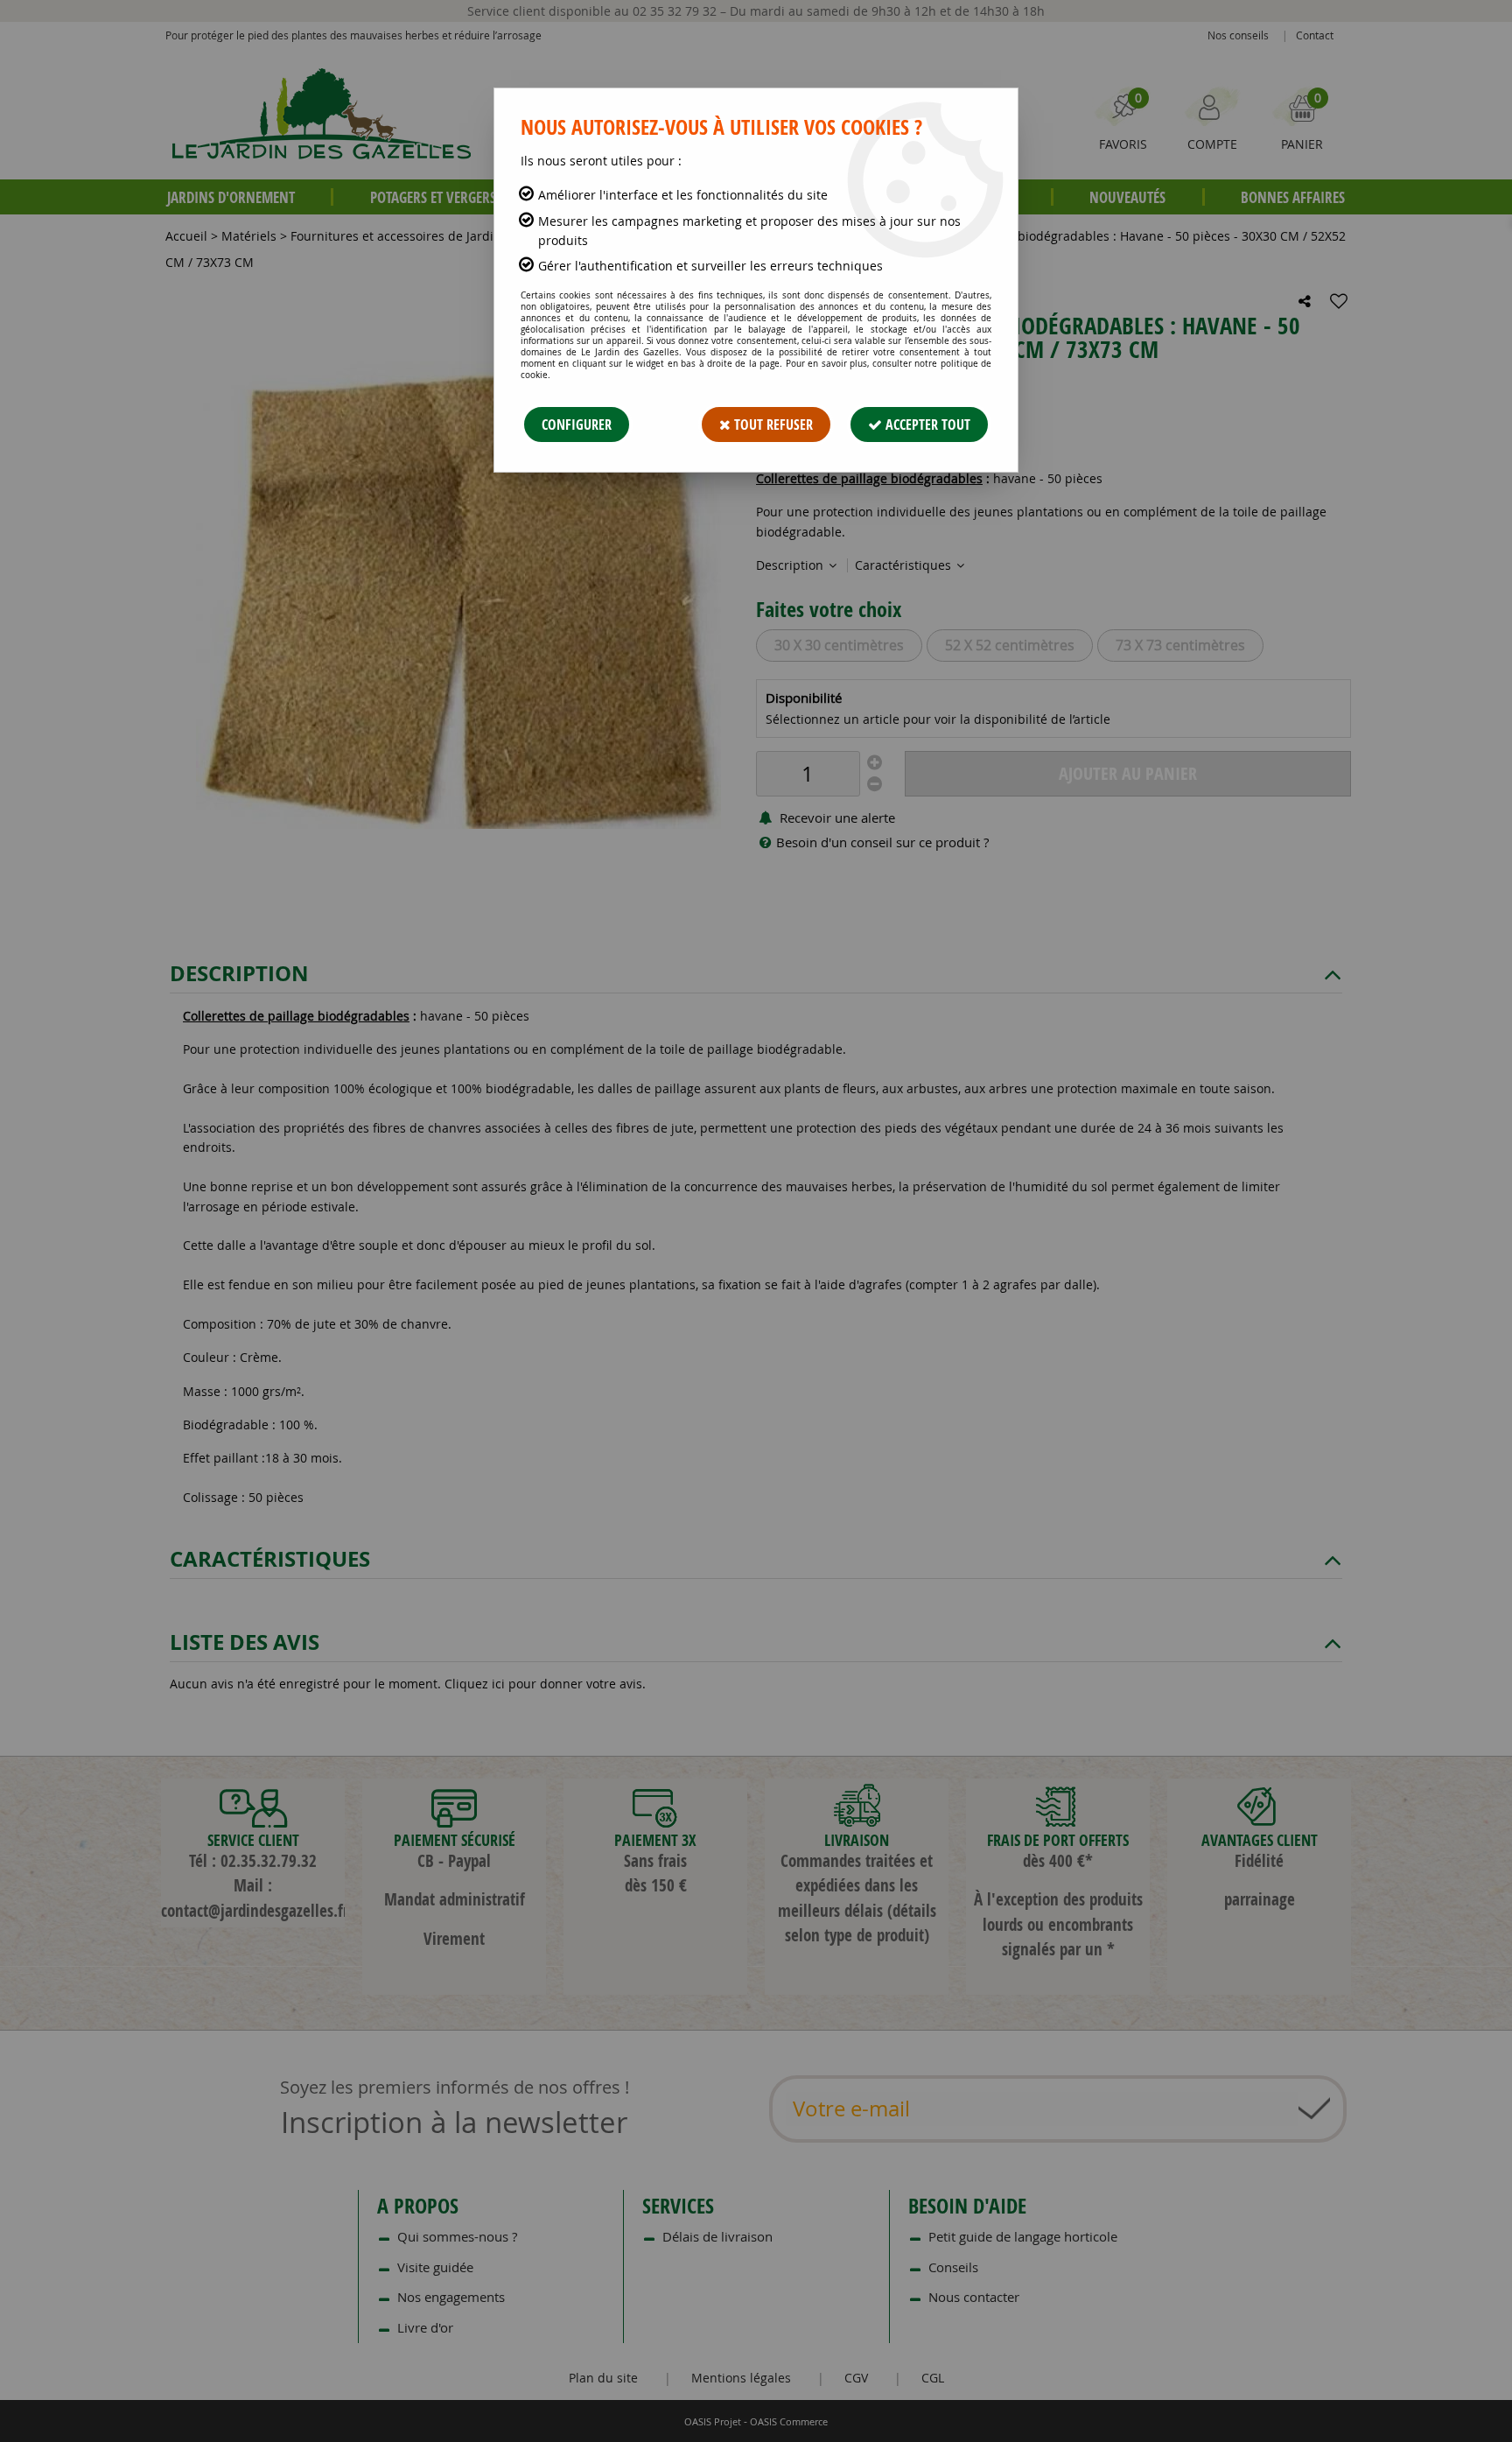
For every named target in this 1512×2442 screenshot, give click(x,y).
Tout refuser (772, 425)
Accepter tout (926, 425)
